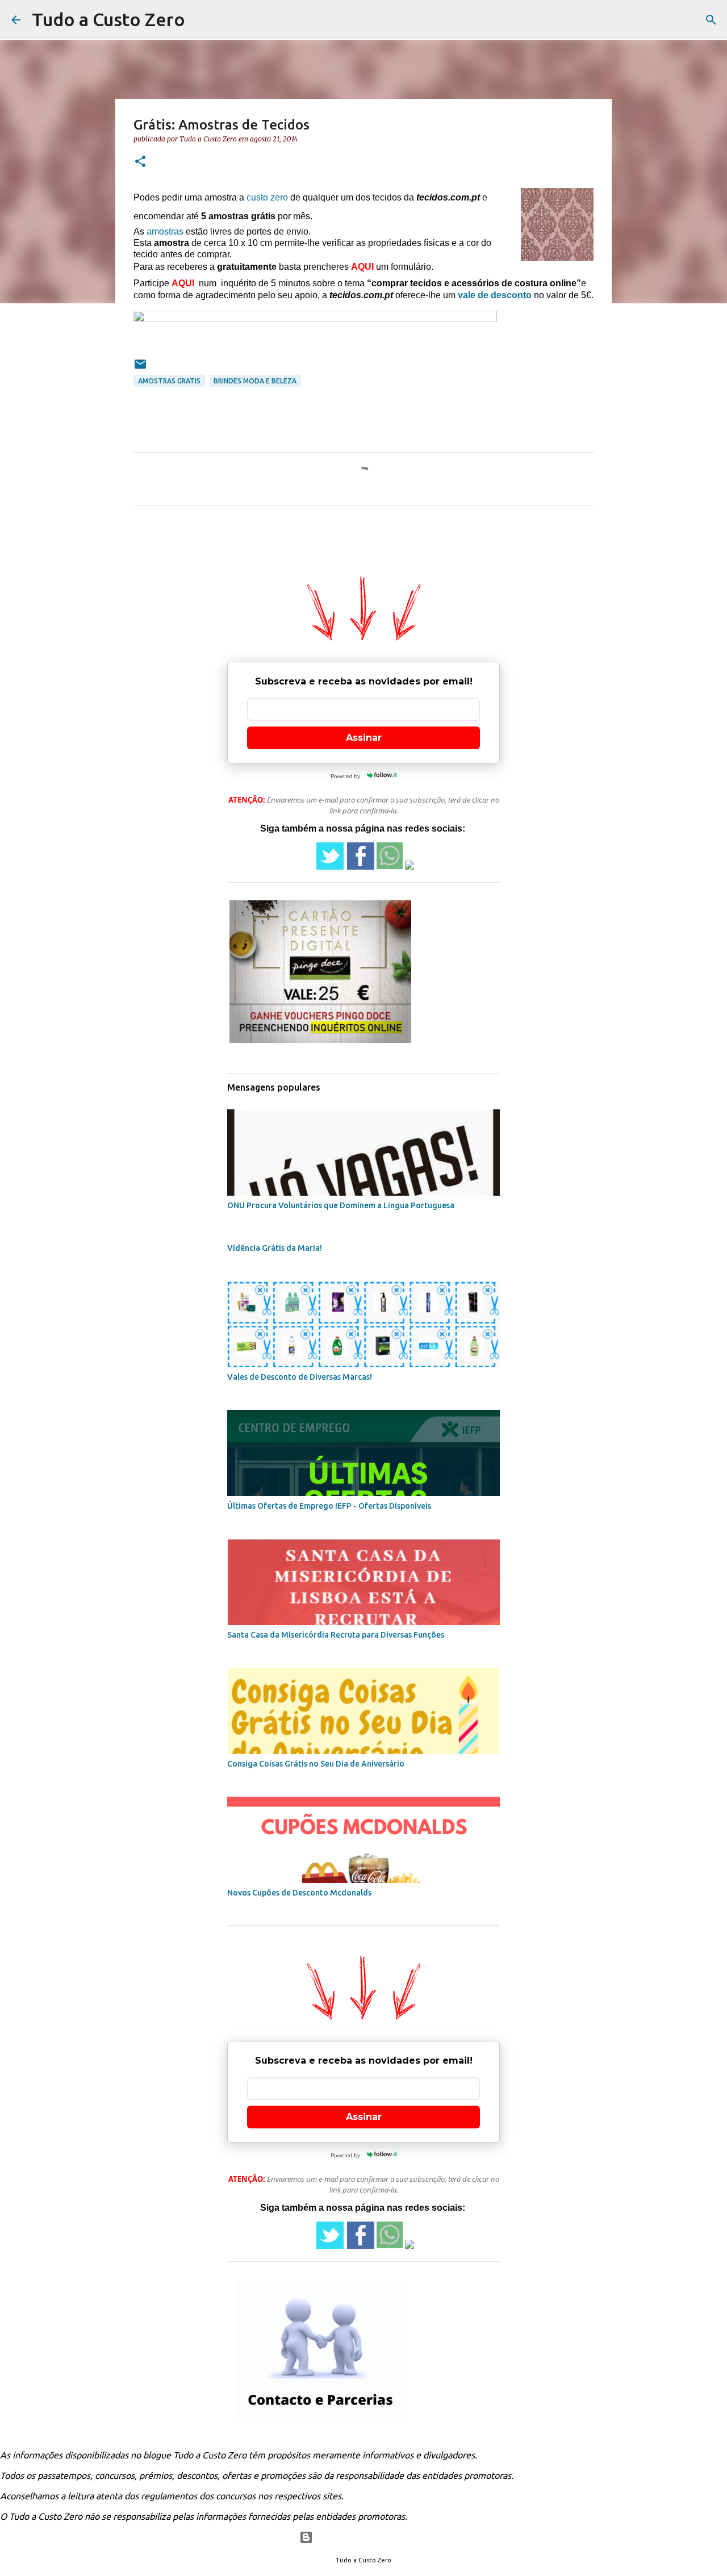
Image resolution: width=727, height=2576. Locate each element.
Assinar (364, 738)
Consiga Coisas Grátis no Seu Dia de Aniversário (316, 1764)
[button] (140, 162)
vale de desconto (495, 295)
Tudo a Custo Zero (108, 19)
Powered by (272, 68)
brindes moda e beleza (255, 381)
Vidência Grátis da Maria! (275, 1248)
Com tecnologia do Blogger (371, 2537)
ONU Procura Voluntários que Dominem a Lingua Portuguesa (341, 1205)
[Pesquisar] (711, 20)
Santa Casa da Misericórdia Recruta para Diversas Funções (336, 1635)
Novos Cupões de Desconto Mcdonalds (299, 1893)
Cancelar (381, 66)
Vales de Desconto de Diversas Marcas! (300, 1377)
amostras (165, 231)
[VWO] (300, 68)
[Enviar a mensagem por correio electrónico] (140, 368)
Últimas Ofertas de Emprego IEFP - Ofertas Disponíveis (329, 1506)
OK (446, 66)
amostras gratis (169, 381)
